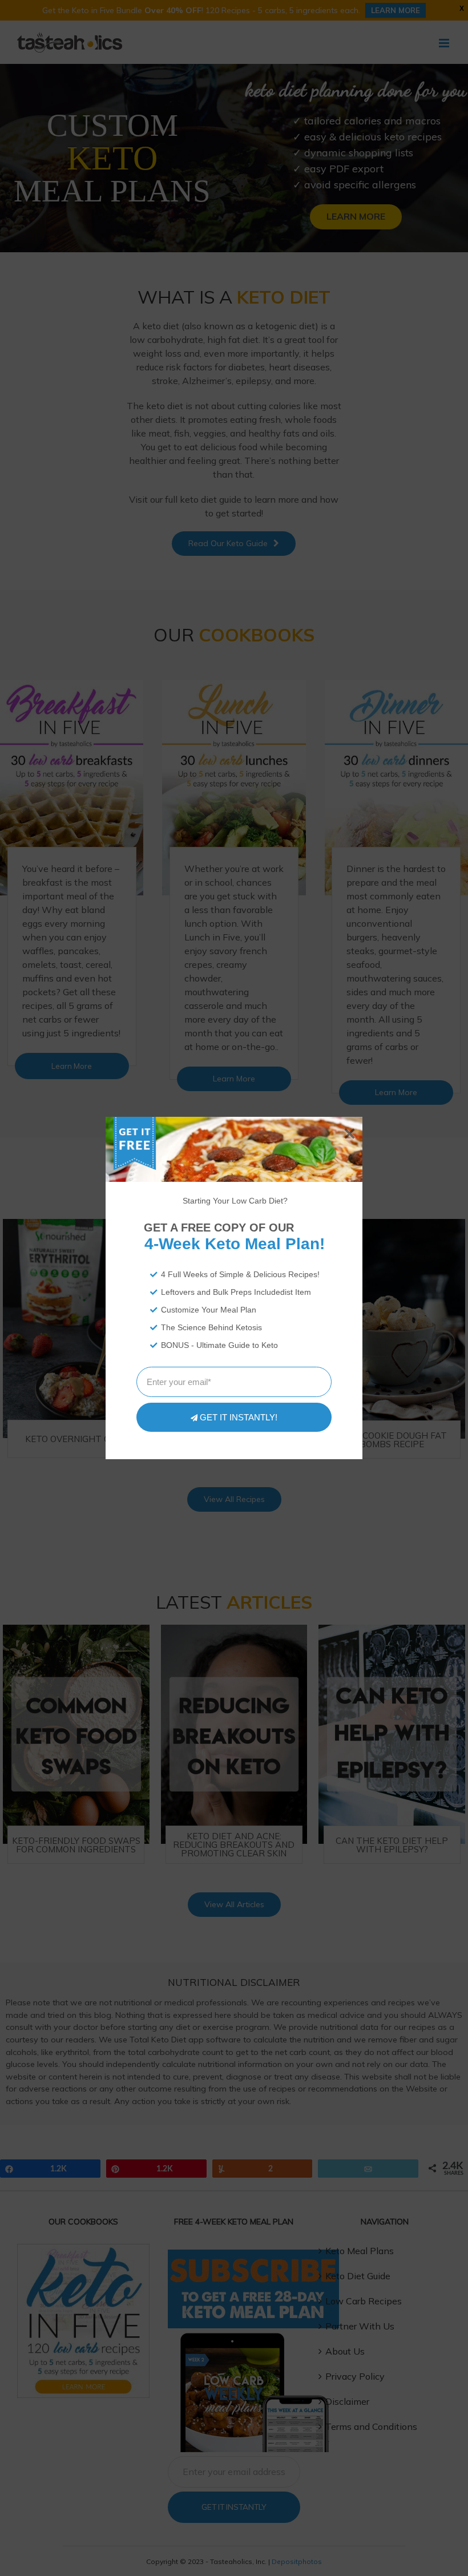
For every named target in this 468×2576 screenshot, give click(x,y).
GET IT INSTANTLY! (239, 1417)
